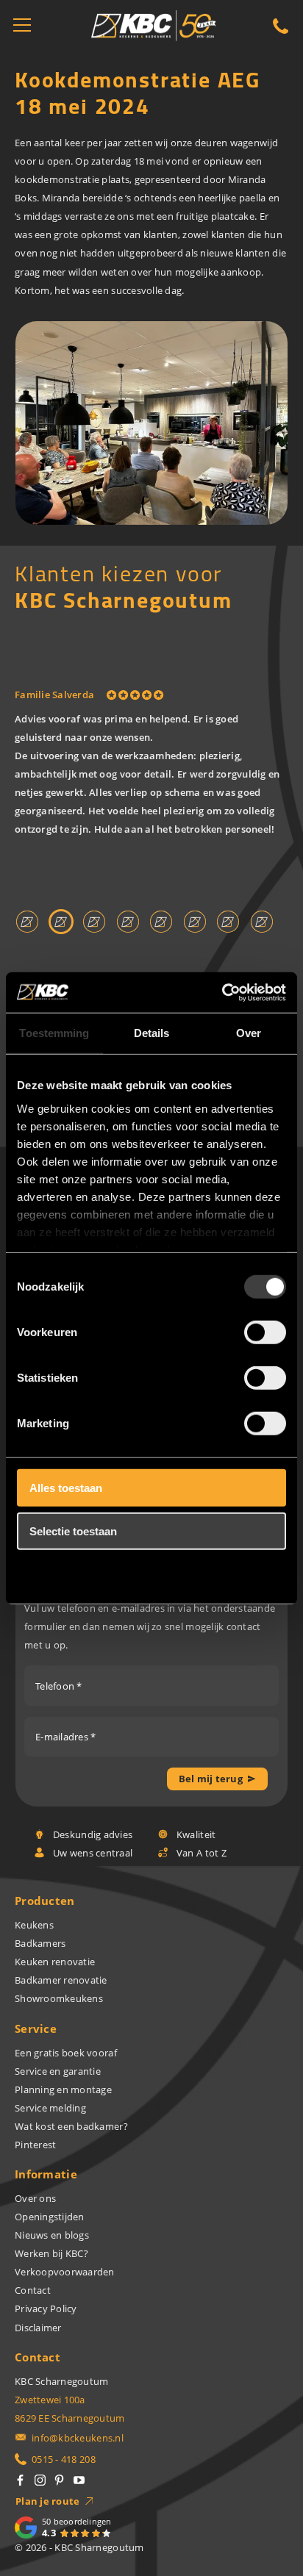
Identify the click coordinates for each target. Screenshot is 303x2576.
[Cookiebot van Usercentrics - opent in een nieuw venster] (222, 992)
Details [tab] (152, 1033)
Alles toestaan (66, 1488)
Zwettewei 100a (50, 2400)
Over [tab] (249, 1033)
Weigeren (54, 1574)
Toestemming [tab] (54, 1033)
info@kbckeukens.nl (78, 2438)
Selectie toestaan (73, 1531)
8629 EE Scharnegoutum (70, 2418)
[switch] (265, 1332)
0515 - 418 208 (64, 2459)
